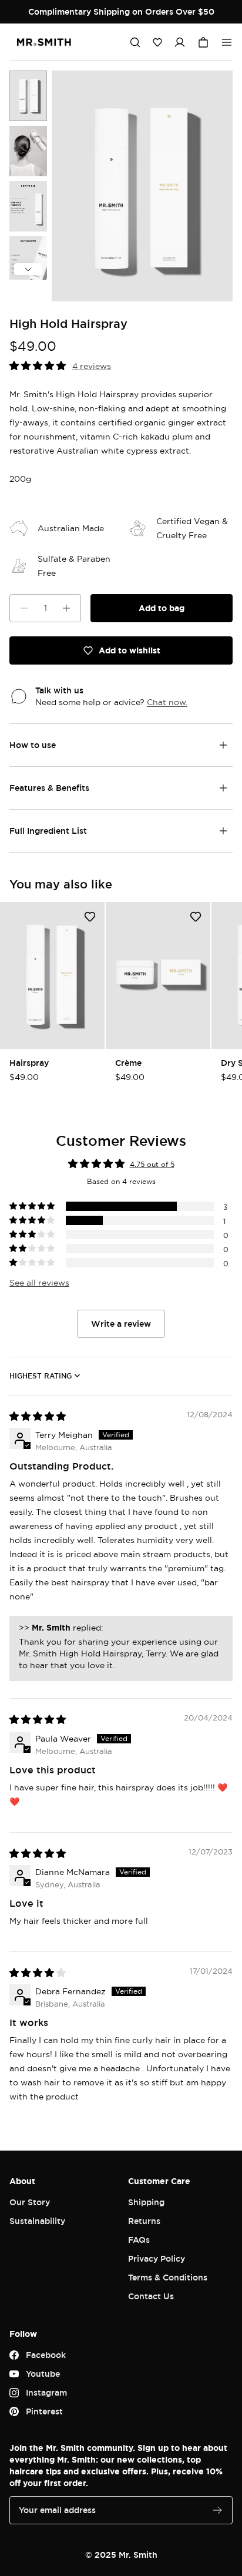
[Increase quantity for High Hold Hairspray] (66, 608)
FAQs (139, 2240)
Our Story (30, 2202)
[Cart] (203, 42)
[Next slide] (28, 269)
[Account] (180, 42)
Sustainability (37, 2221)
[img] (38, 1416)
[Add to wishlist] (90, 917)
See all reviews (39, 1282)
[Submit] (217, 2510)
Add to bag (162, 608)
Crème (128, 1063)
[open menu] (227, 42)
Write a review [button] (121, 1324)
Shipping (146, 2202)
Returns (144, 2221)
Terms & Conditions (168, 2277)
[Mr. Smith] (44, 42)
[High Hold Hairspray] (28, 96)
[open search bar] (135, 42)
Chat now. (167, 702)
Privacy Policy (157, 2258)
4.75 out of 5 (152, 1164)
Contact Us (151, 2296)
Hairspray (29, 1063)
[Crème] (158, 975)
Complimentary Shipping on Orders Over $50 (121, 11)
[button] (157, 42)
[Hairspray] (52, 975)
